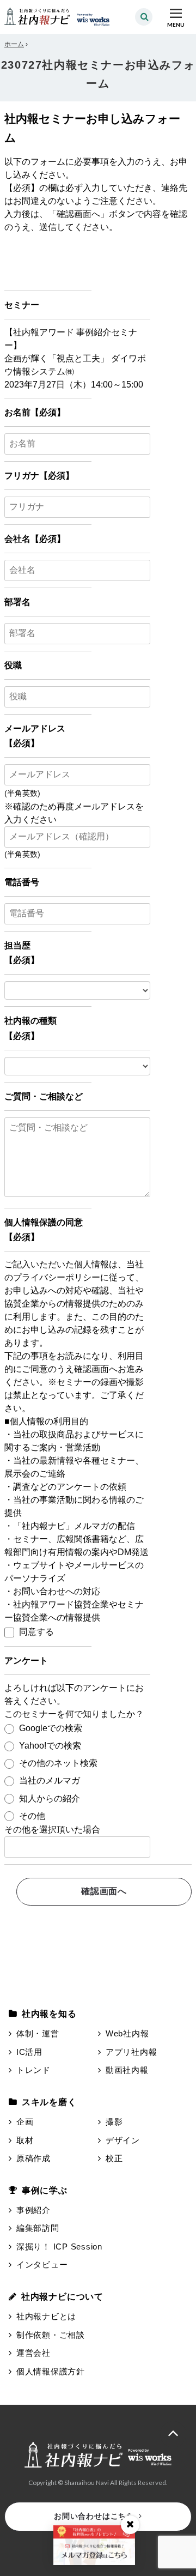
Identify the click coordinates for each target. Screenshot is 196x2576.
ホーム (14, 44)
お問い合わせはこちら (94, 2516)
